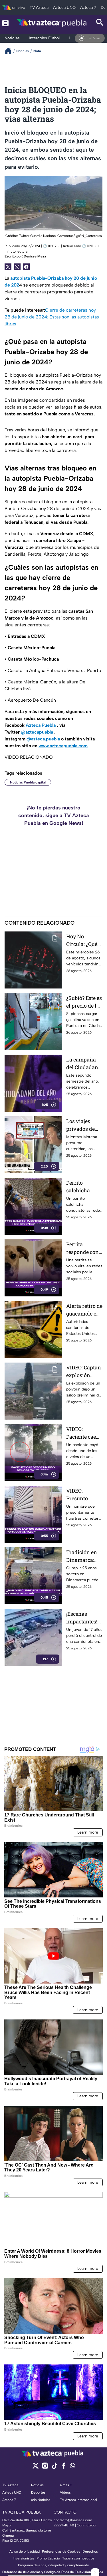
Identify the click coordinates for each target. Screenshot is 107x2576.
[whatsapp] (72, 2467)
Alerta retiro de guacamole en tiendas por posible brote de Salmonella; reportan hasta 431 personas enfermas (84, 1310)
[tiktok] (54, 2468)
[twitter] (36, 2468)
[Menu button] (5, 23)
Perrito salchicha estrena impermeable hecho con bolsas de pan (83, 1187)
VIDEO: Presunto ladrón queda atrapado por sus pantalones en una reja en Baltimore (83, 1495)
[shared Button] (17, 267)
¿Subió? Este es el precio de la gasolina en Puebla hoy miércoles (84, 1002)
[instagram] (45, 2468)
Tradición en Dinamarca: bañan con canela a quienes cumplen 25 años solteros (82, 1556)
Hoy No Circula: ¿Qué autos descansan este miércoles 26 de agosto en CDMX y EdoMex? (83, 940)
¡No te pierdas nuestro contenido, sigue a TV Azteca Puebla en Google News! (54, 815)
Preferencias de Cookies (61, 2551)
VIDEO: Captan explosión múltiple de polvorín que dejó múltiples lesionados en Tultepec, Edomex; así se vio (84, 1372)
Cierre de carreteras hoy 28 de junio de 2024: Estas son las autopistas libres (52, 317)
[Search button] (100, 23)
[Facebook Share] (26, 267)
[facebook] (64, 2468)
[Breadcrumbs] (10, 51)
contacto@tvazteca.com (73, 2520)
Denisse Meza (35, 256)
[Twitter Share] (8, 267)
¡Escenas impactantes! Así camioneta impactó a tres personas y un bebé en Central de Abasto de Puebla (83, 1618)
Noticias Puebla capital (28, 782)
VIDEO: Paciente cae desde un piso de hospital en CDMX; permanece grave (83, 1433)
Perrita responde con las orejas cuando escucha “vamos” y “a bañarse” (82, 1248)
